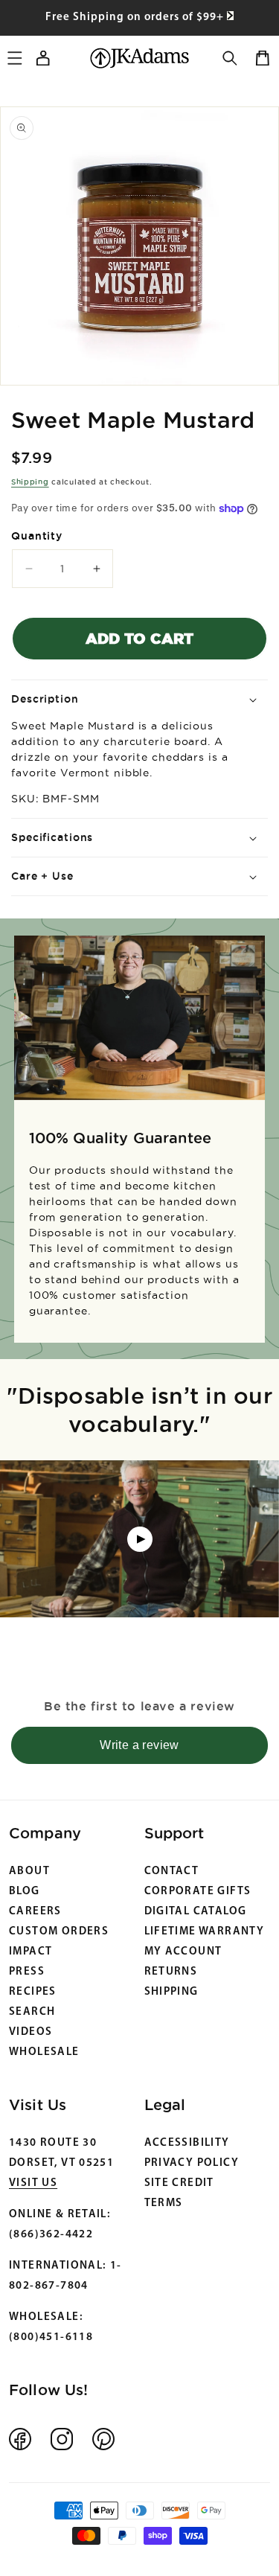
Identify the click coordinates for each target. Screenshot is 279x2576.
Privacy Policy (192, 2163)
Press (27, 1972)
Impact (31, 1952)
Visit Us (33, 2183)
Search (32, 2012)
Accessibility (187, 2143)
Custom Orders (59, 1932)
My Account (183, 1952)
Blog (25, 1892)
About (29, 1872)
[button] (230, 58)
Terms (164, 2203)
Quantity (37, 536)
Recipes (33, 1992)
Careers (35, 1912)
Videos (31, 2032)
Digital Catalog (196, 1912)
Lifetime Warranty (205, 1932)
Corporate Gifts (198, 1892)
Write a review (139, 1745)
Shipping (30, 482)
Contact (172, 1872)
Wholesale (44, 2052)
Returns (171, 1972)
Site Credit (179, 2183)
